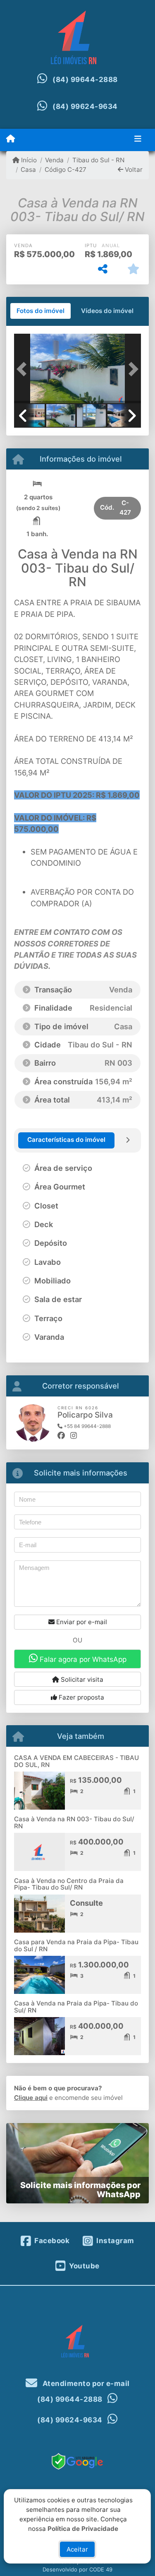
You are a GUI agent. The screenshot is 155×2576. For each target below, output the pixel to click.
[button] (24, 370)
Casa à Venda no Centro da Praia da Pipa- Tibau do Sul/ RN (69, 1884)
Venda (54, 160)
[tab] (41, 311)
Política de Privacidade (83, 2528)
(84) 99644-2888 (85, 79)
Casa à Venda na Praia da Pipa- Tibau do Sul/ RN (76, 2007)
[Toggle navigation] (138, 140)
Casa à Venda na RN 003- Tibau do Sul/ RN (74, 1822)
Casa (28, 170)
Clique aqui (31, 2098)
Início (28, 160)
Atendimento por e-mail (85, 2383)
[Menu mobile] (11, 139)
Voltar (133, 170)
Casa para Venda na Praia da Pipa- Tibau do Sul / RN (76, 1945)
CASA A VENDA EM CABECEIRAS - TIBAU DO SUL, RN (76, 1761)
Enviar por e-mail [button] (81, 1622)
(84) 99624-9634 (85, 106)
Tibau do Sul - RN (98, 160)
